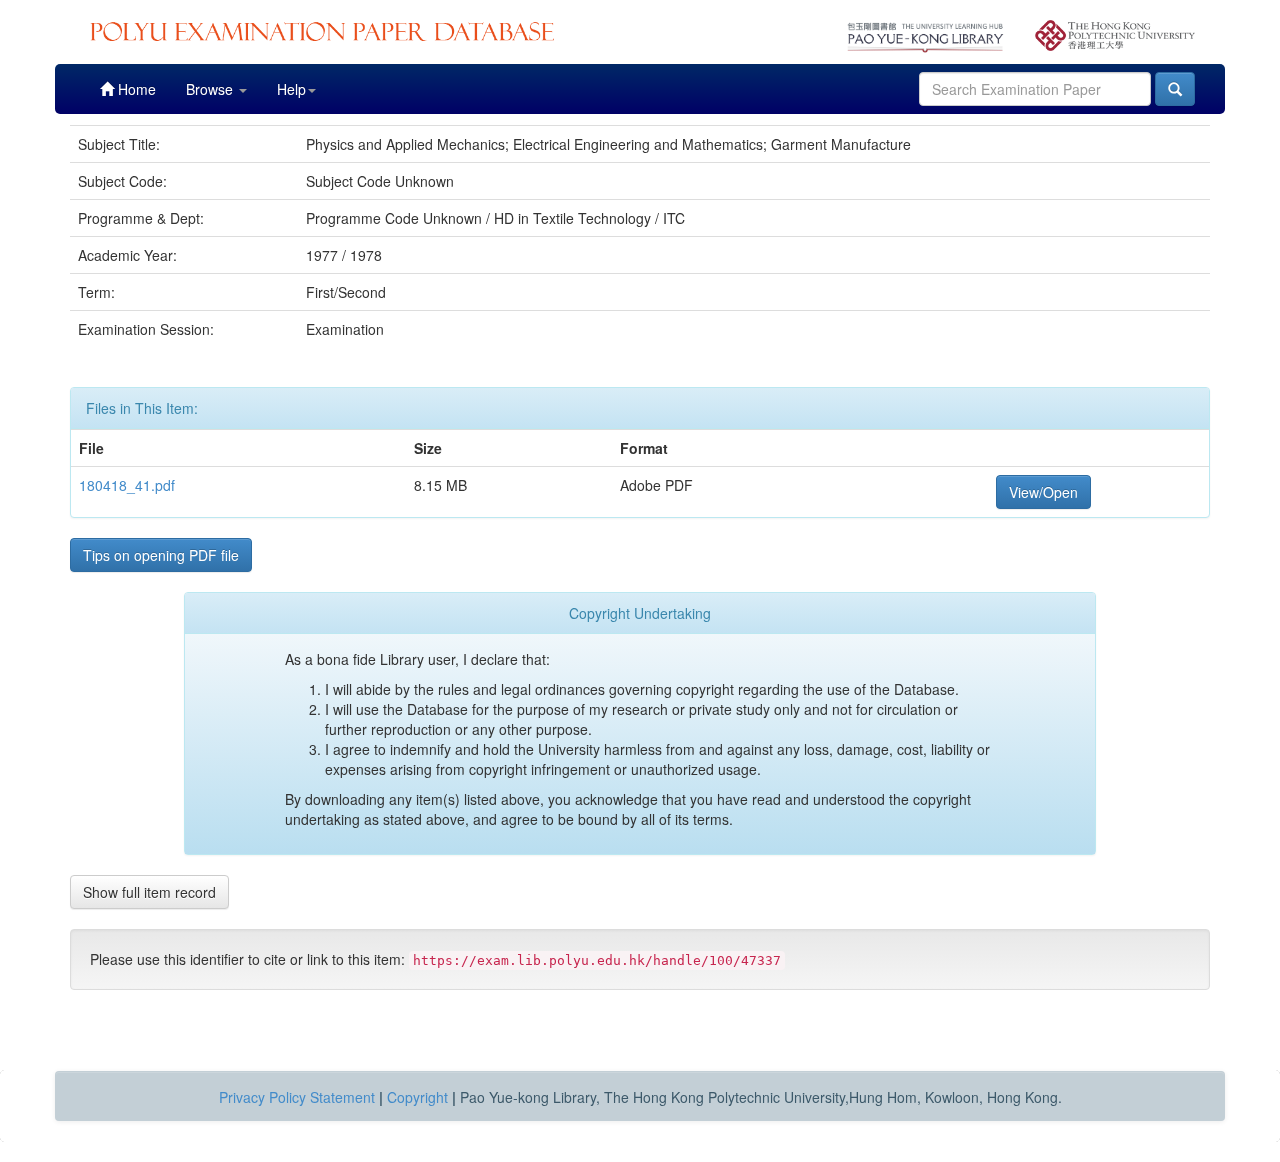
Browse (211, 89)
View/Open (1043, 492)
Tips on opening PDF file (161, 555)
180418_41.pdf (127, 485)
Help (291, 89)
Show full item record (149, 892)
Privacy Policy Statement (297, 1097)
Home (135, 89)
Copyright (417, 1097)
